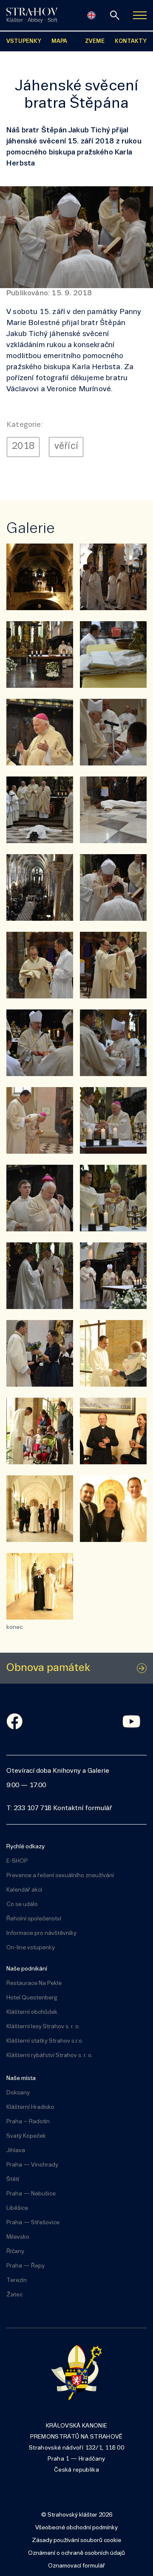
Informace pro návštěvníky (41, 1933)
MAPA (59, 41)
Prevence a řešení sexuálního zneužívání (60, 1876)
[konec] (40, 1586)
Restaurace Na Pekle (34, 1983)
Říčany (15, 2252)
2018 (23, 447)
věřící (66, 447)
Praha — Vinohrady (32, 2165)
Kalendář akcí (24, 1890)
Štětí (13, 2179)
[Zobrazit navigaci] (140, 15)
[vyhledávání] (115, 15)
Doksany (18, 2093)
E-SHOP (17, 1861)
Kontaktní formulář (82, 1808)
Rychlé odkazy (25, 1847)
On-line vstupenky (31, 1948)
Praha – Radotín (28, 2122)
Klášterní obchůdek (32, 2012)
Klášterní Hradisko (30, 2107)
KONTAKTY (131, 41)
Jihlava (16, 2151)
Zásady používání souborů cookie (76, 2541)
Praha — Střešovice (33, 2223)
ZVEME (95, 41)
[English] (91, 15)
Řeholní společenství (34, 1919)
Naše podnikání (27, 1969)
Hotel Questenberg (32, 1998)
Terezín (17, 2280)
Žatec (14, 2295)
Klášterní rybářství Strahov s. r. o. (50, 2056)
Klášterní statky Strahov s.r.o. (45, 2041)
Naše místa (21, 2078)
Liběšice (17, 2208)
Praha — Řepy (25, 2266)
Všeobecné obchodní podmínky (76, 2528)
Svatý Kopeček (26, 2136)
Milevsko (18, 2237)
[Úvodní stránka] (32, 15)
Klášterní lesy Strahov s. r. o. (43, 2027)
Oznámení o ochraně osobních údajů (76, 2553)
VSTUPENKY (24, 41)
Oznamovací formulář (76, 2566)
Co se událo (22, 1905)
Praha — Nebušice (31, 2194)
